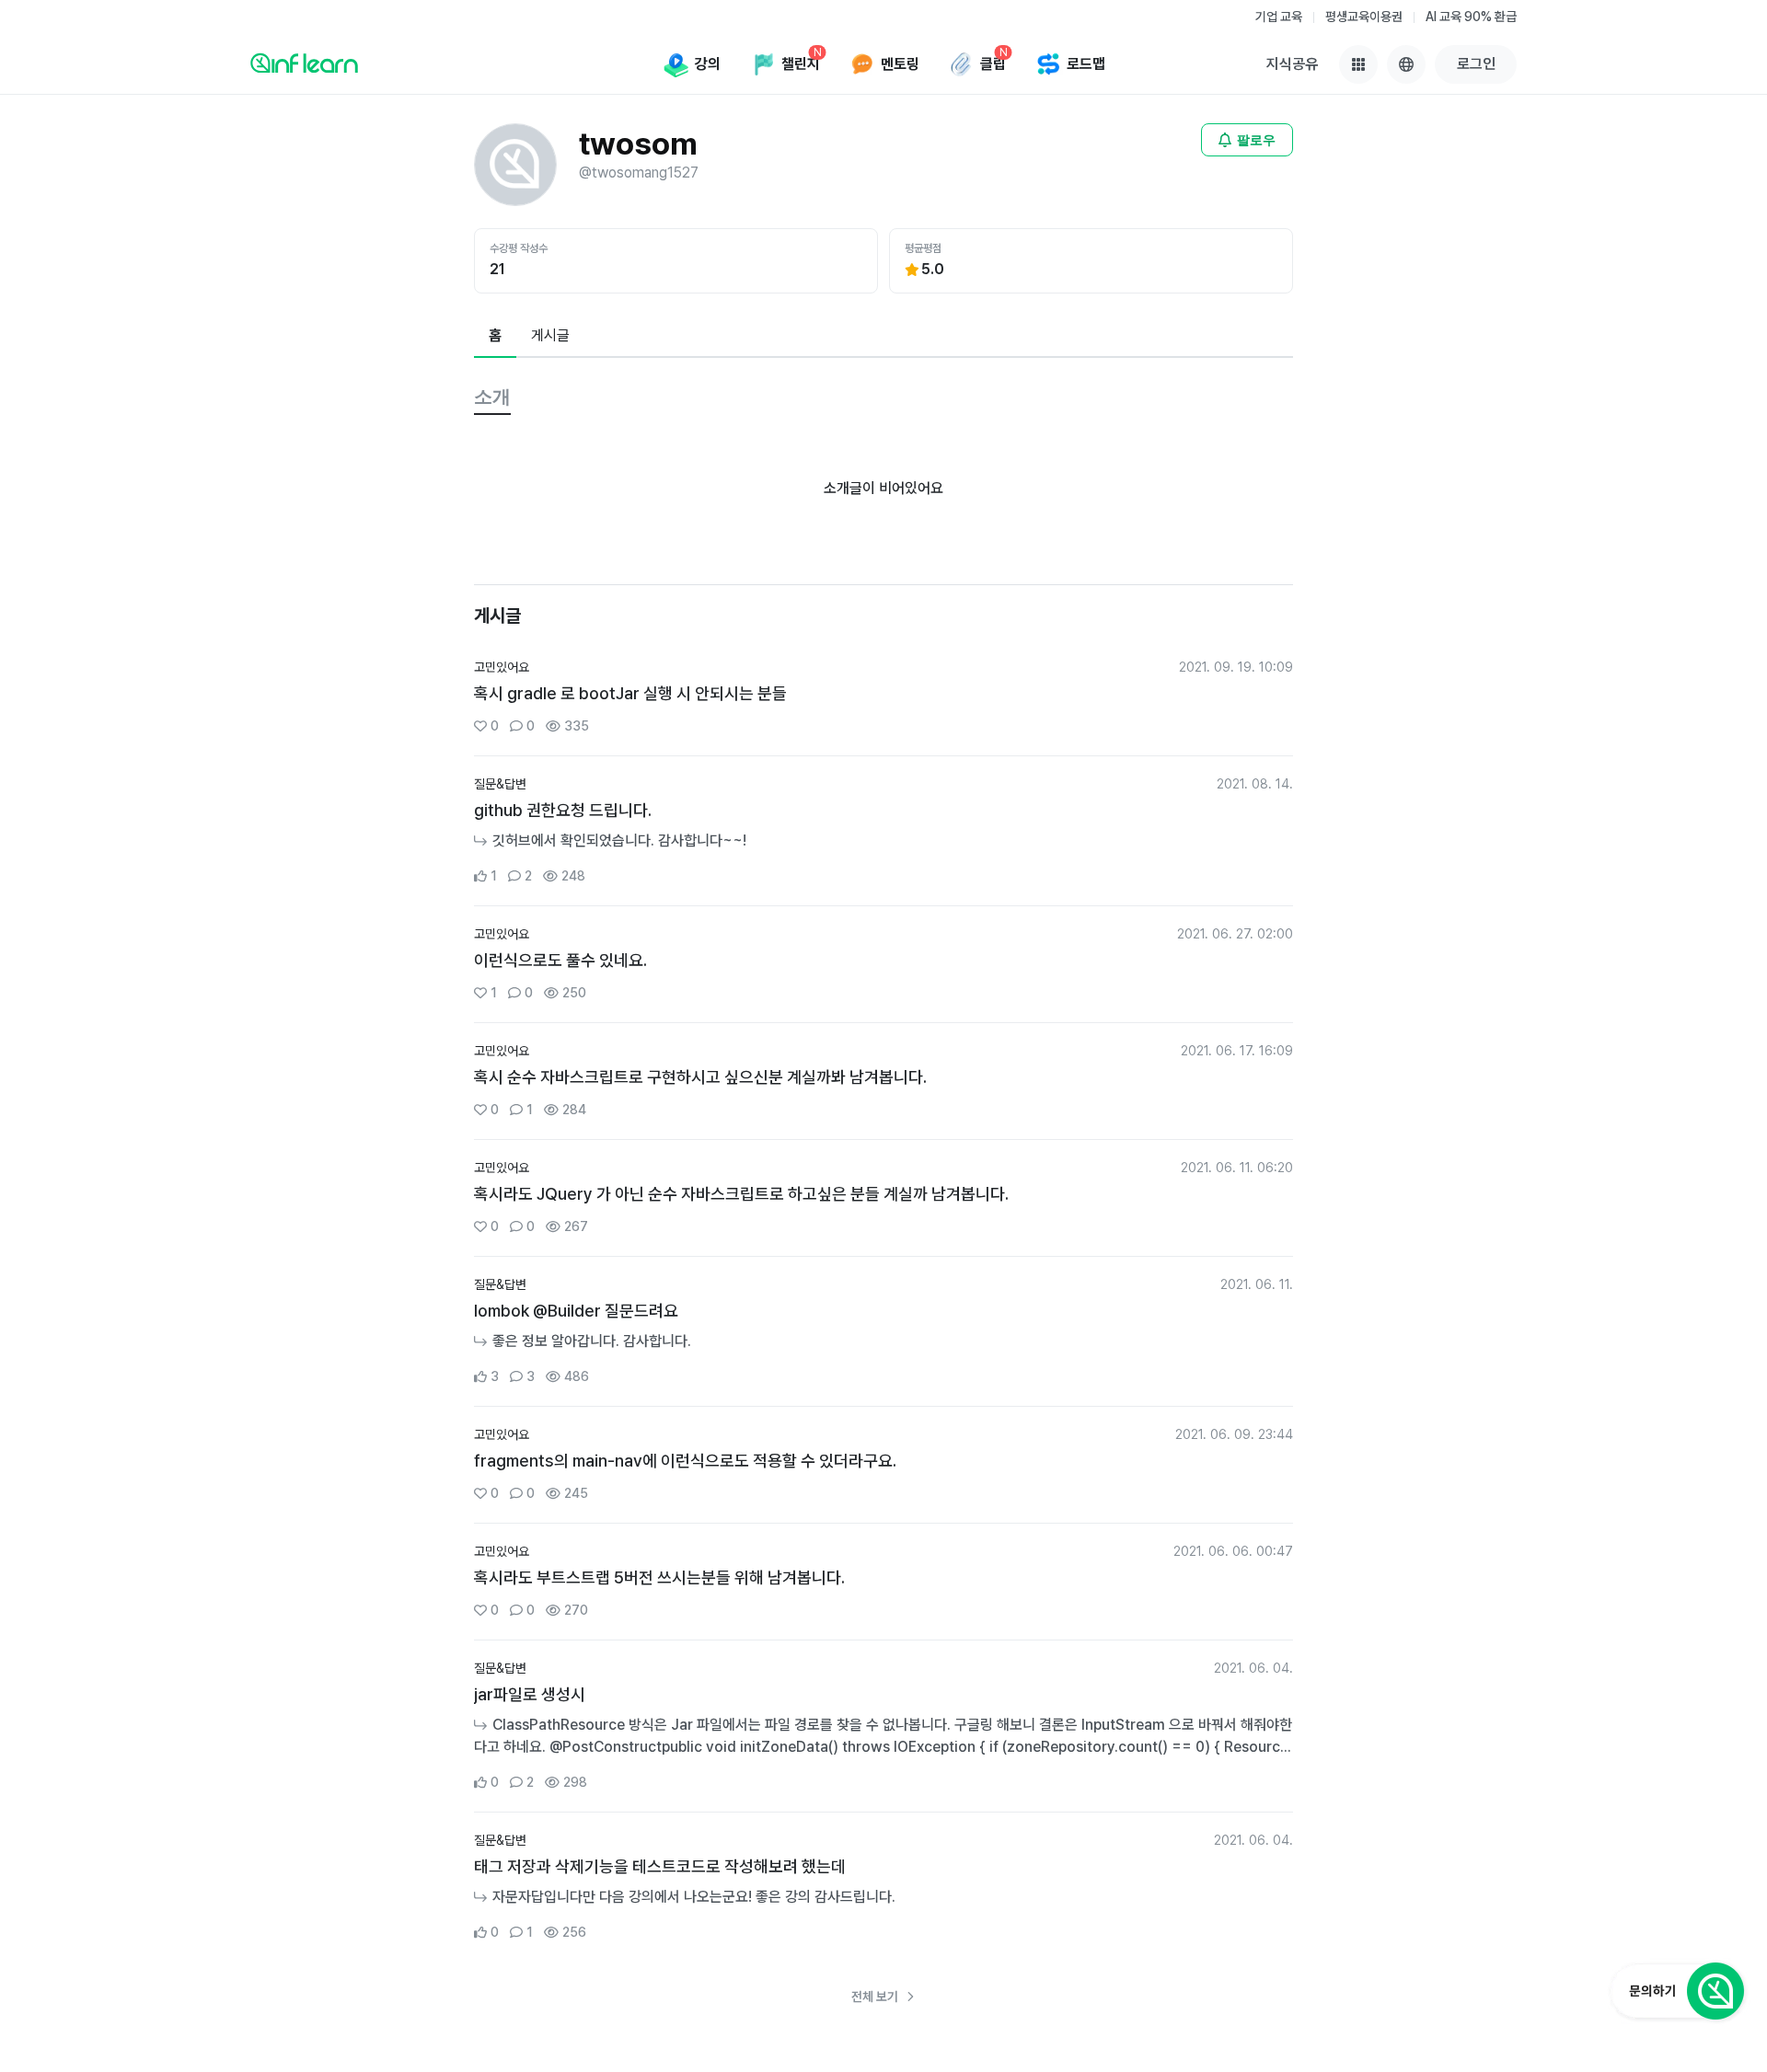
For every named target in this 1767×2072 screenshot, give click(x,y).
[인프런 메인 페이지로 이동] (304, 63)
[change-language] (1406, 64)
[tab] (495, 337)
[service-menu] (1358, 64)
